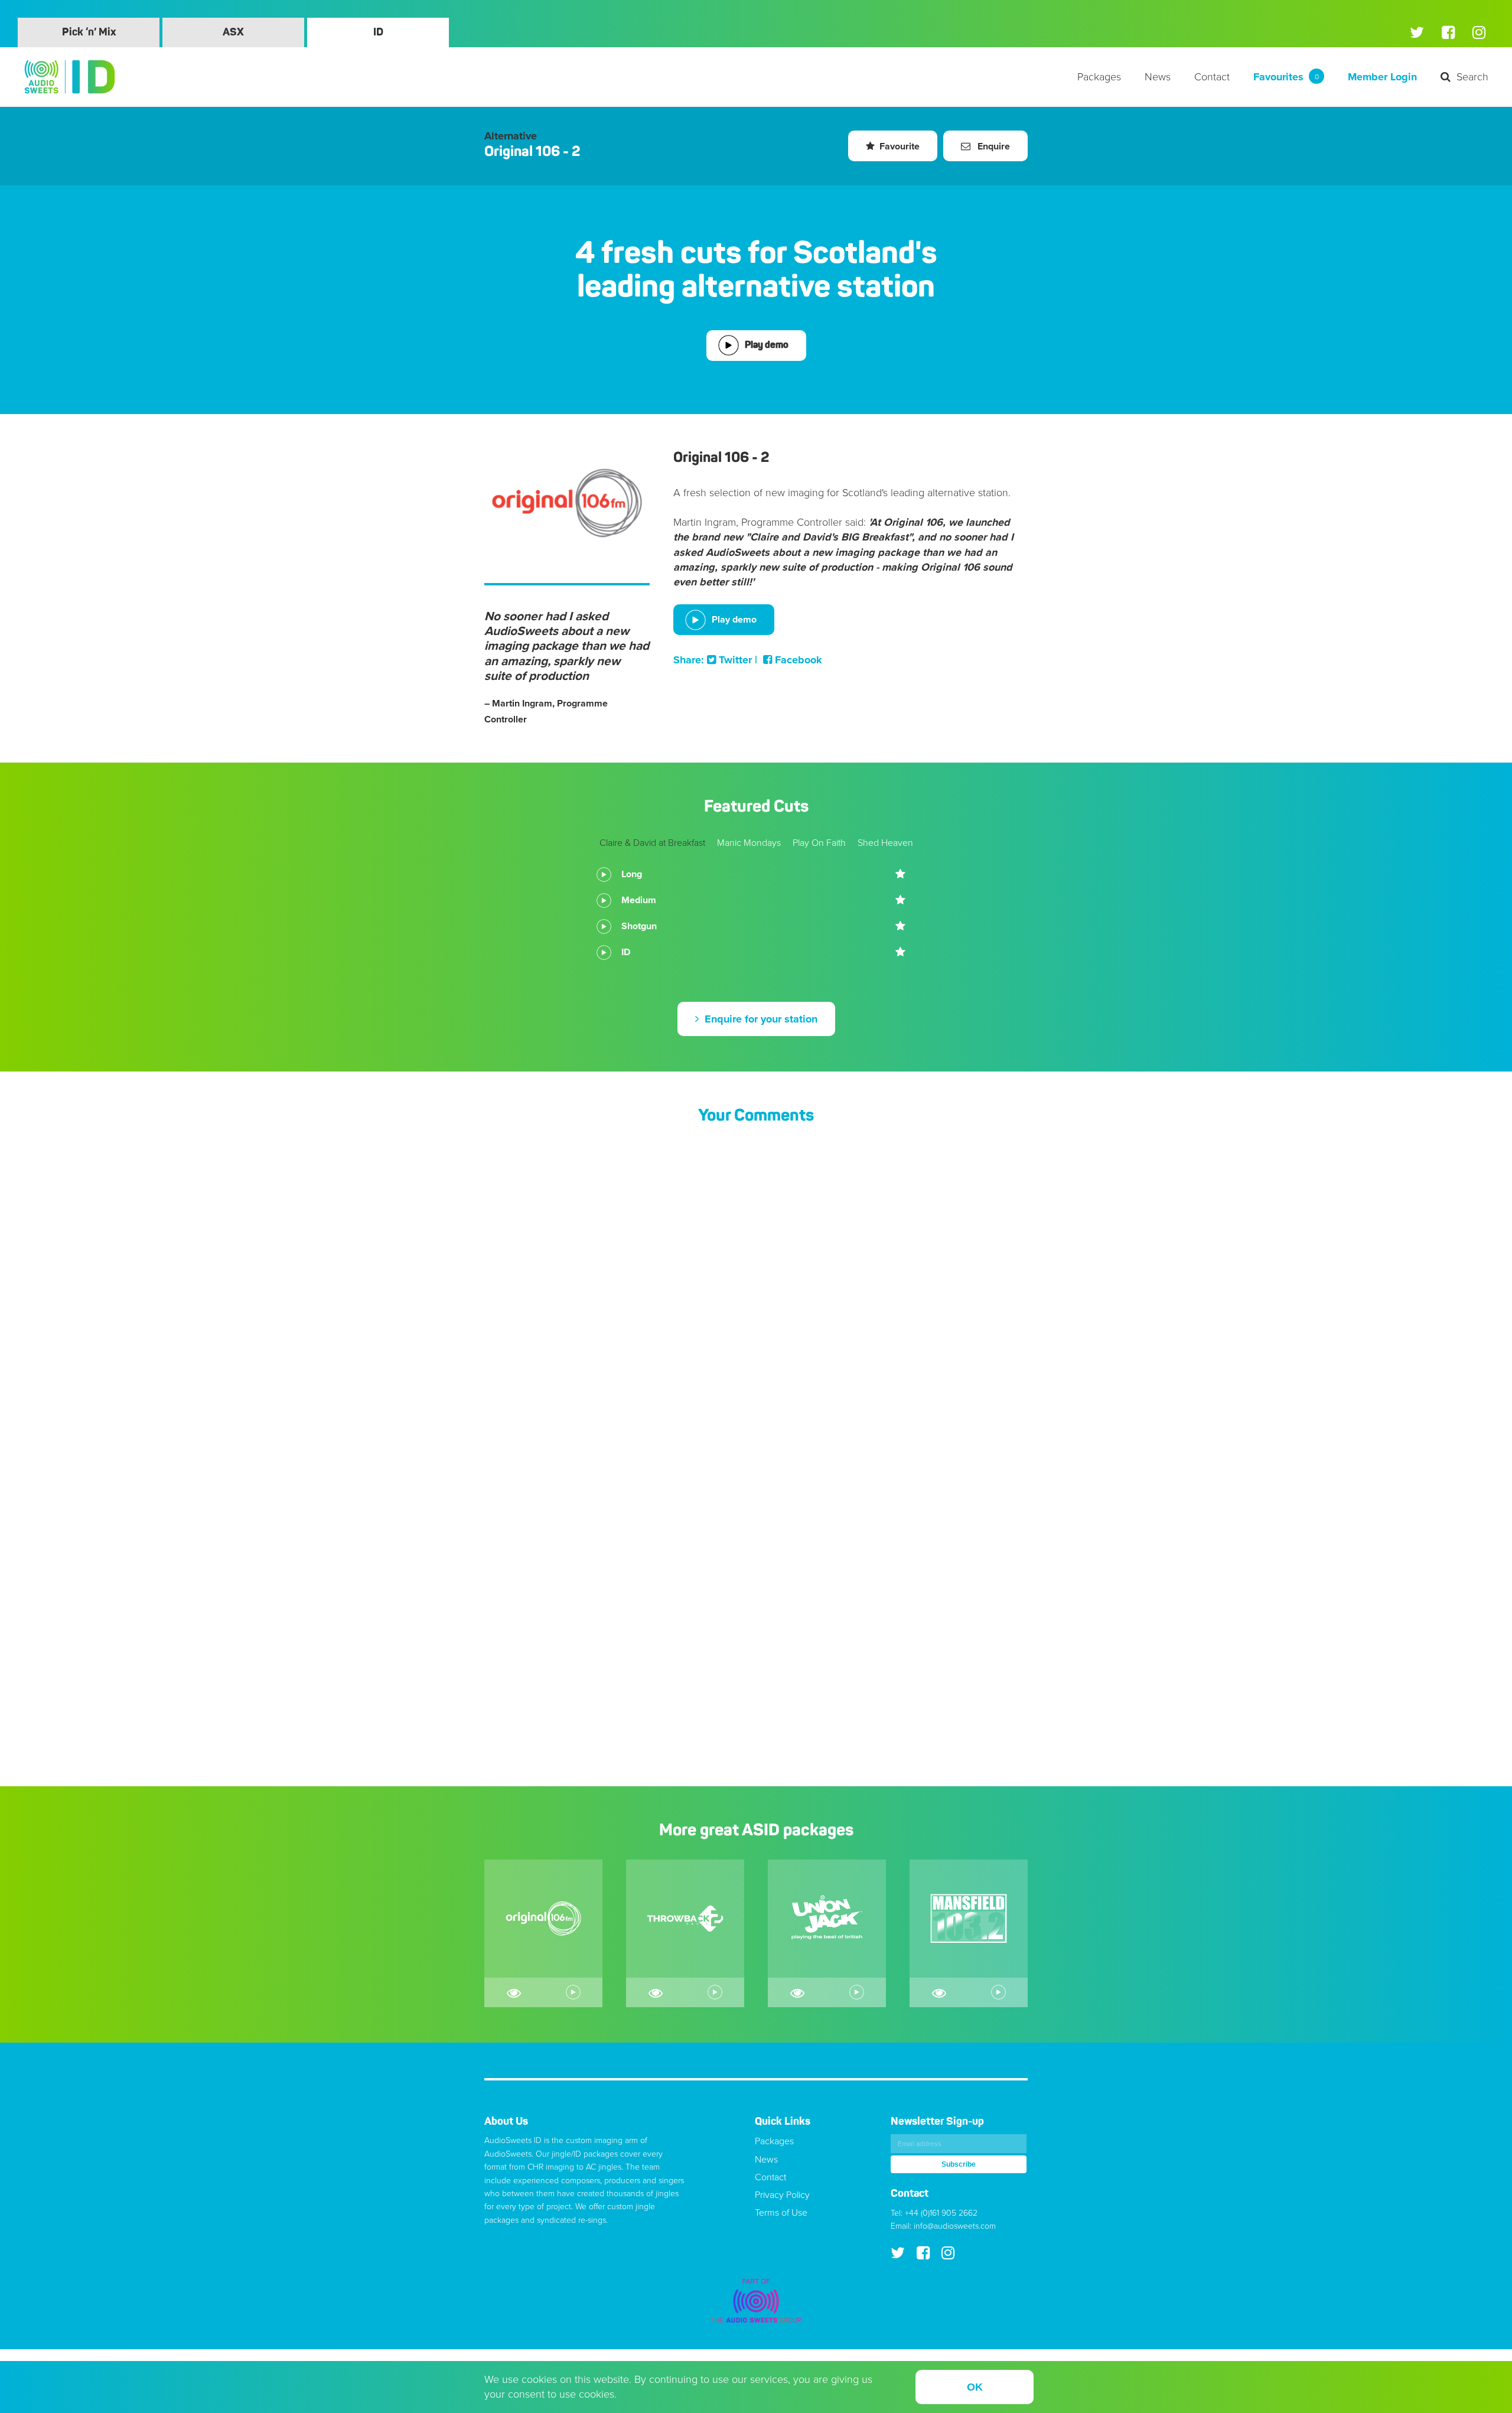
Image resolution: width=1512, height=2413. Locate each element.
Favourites (1286, 77)
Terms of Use (781, 2213)
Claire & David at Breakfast (652, 843)
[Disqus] (756, 1292)
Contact (1212, 77)
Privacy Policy (782, 2195)
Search (1472, 77)
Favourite (900, 146)
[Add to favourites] (901, 874)
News (1158, 77)
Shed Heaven (885, 843)
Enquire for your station (760, 1019)
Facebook (797, 660)
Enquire (993, 146)
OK (975, 2387)
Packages (1099, 77)
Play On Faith (819, 843)
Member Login (1382, 77)
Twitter (734, 660)
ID (378, 32)
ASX (233, 32)
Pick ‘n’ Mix (89, 32)
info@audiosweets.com (955, 2226)
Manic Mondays (749, 843)
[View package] (514, 1992)
